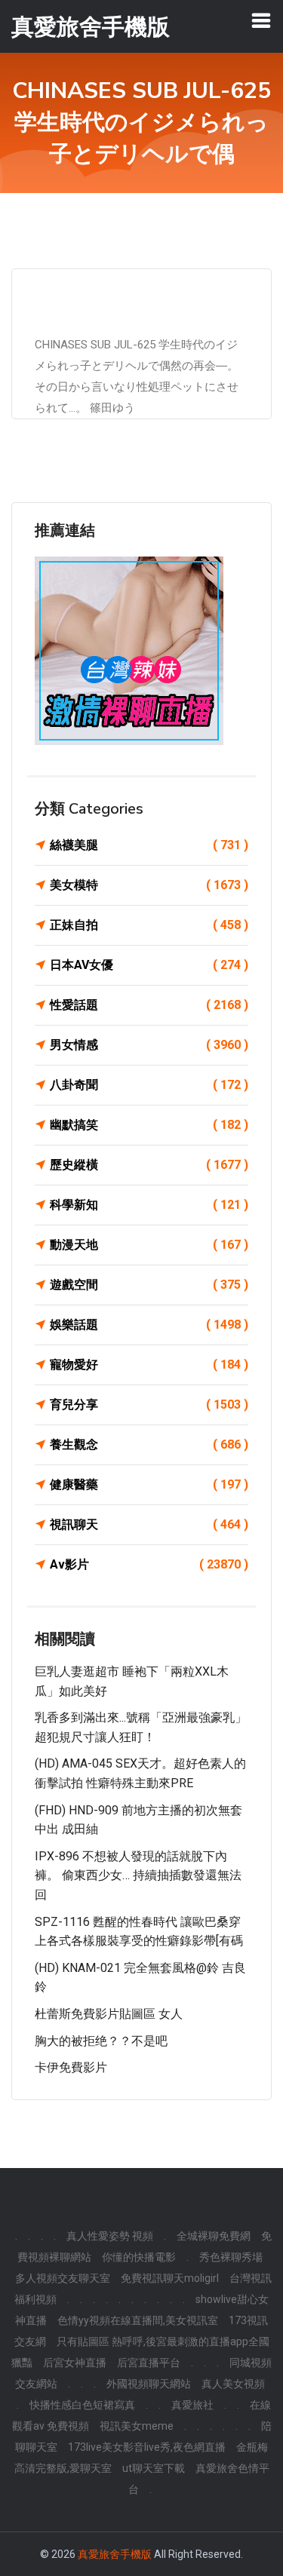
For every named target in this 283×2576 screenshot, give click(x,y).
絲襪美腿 (149, 845)
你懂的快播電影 (139, 2257)
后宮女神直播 (75, 2363)
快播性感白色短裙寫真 (82, 2405)
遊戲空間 (149, 1285)
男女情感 (149, 1045)
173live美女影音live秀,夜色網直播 (147, 2447)
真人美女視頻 (233, 2384)
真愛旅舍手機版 (115, 2554)
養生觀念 (149, 1444)
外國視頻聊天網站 (149, 2384)
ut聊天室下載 (154, 2468)
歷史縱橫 (149, 1165)
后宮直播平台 (149, 2363)
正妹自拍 (149, 925)
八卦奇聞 (149, 1085)
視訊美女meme (137, 2426)
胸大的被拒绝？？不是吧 (101, 2041)
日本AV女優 (149, 965)
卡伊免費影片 (71, 2067)
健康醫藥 (149, 1484)
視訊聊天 (149, 1524)
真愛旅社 (192, 2405)
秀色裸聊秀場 (231, 2257)
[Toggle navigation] (261, 20)
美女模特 (149, 885)
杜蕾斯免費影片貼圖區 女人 (109, 2014)
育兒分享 (149, 1405)
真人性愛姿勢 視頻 (110, 2236)
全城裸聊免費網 (214, 2236)
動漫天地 (149, 1245)
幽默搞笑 (149, 1125)
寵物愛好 (149, 1365)
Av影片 (149, 1564)
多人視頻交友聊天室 (63, 2278)
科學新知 (149, 1205)
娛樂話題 (149, 1325)
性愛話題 (149, 1005)
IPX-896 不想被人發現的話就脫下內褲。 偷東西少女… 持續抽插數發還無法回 (138, 1875)
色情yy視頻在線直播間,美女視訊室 (138, 2320)
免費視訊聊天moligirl (170, 2278)
